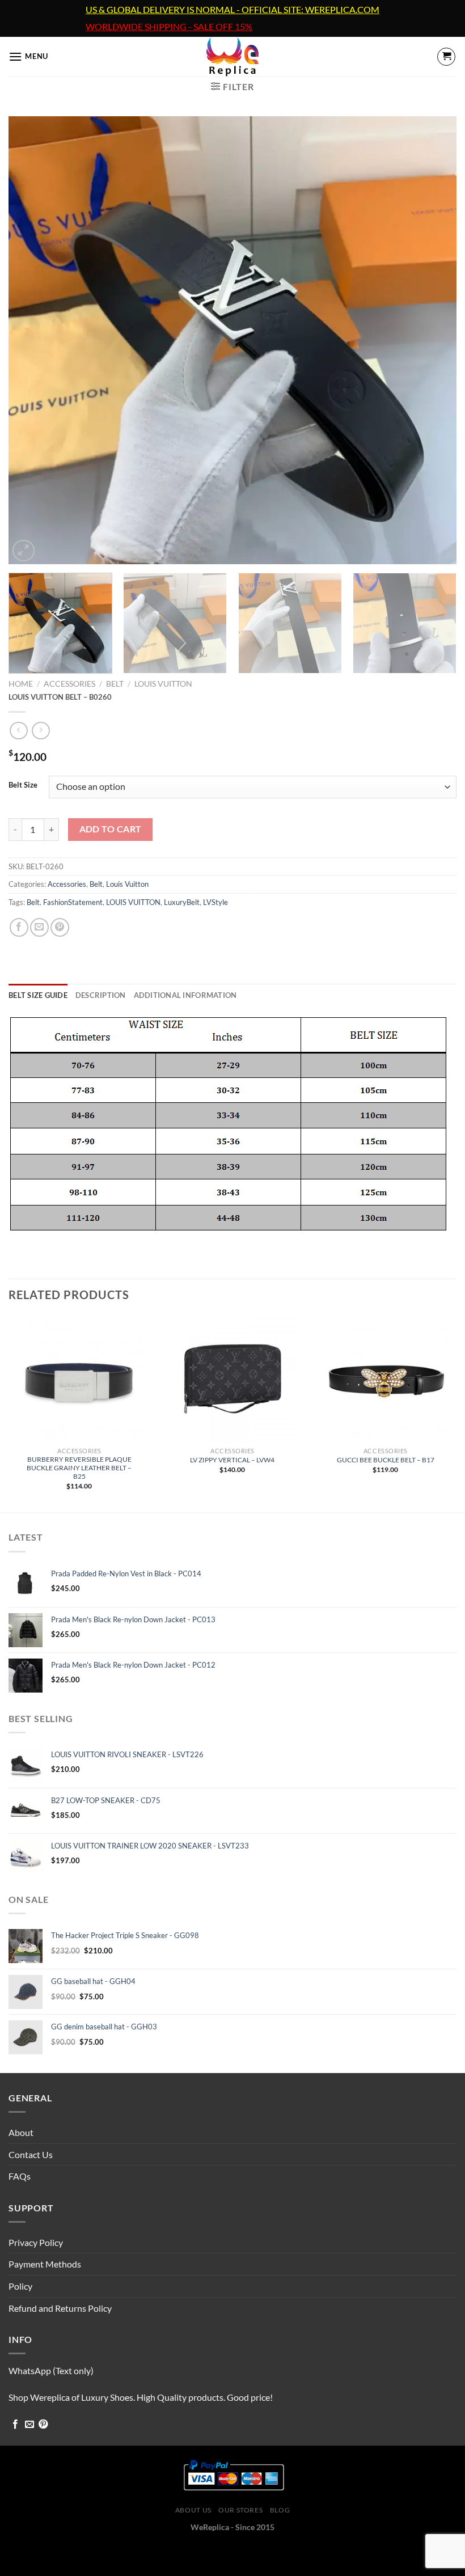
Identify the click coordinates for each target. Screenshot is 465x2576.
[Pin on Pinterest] (60, 927)
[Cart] (446, 57)
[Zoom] (24, 551)
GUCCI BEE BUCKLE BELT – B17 (386, 1460)
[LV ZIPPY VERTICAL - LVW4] (232, 1378)
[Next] (433, 340)
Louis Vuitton (163, 684)
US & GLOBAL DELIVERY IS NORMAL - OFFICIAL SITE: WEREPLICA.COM (232, 10)
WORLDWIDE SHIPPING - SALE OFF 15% (169, 27)
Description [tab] (101, 995)
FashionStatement (73, 902)
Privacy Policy (36, 2242)
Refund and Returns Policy (60, 2308)
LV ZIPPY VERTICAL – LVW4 (232, 1460)
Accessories (69, 684)
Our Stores (240, 2510)
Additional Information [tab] (185, 995)
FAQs (20, 2176)
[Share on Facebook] (19, 927)
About (21, 2132)
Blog (280, 2510)
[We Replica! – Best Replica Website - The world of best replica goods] (233, 57)
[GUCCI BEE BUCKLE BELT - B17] (386, 1378)
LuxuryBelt (182, 902)
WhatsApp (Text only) (51, 2370)
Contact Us (31, 2154)
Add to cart (111, 829)
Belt (115, 684)
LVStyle (215, 902)
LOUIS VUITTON (133, 902)
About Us (193, 2510)
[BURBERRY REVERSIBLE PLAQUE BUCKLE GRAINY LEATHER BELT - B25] (79, 1378)
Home (21, 684)
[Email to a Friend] (39, 927)
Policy (20, 2286)
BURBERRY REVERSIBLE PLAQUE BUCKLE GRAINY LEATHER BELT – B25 (79, 1468)
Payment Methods (45, 2264)
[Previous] (32, 340)
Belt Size (23, 785)
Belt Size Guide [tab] (38, 995)
